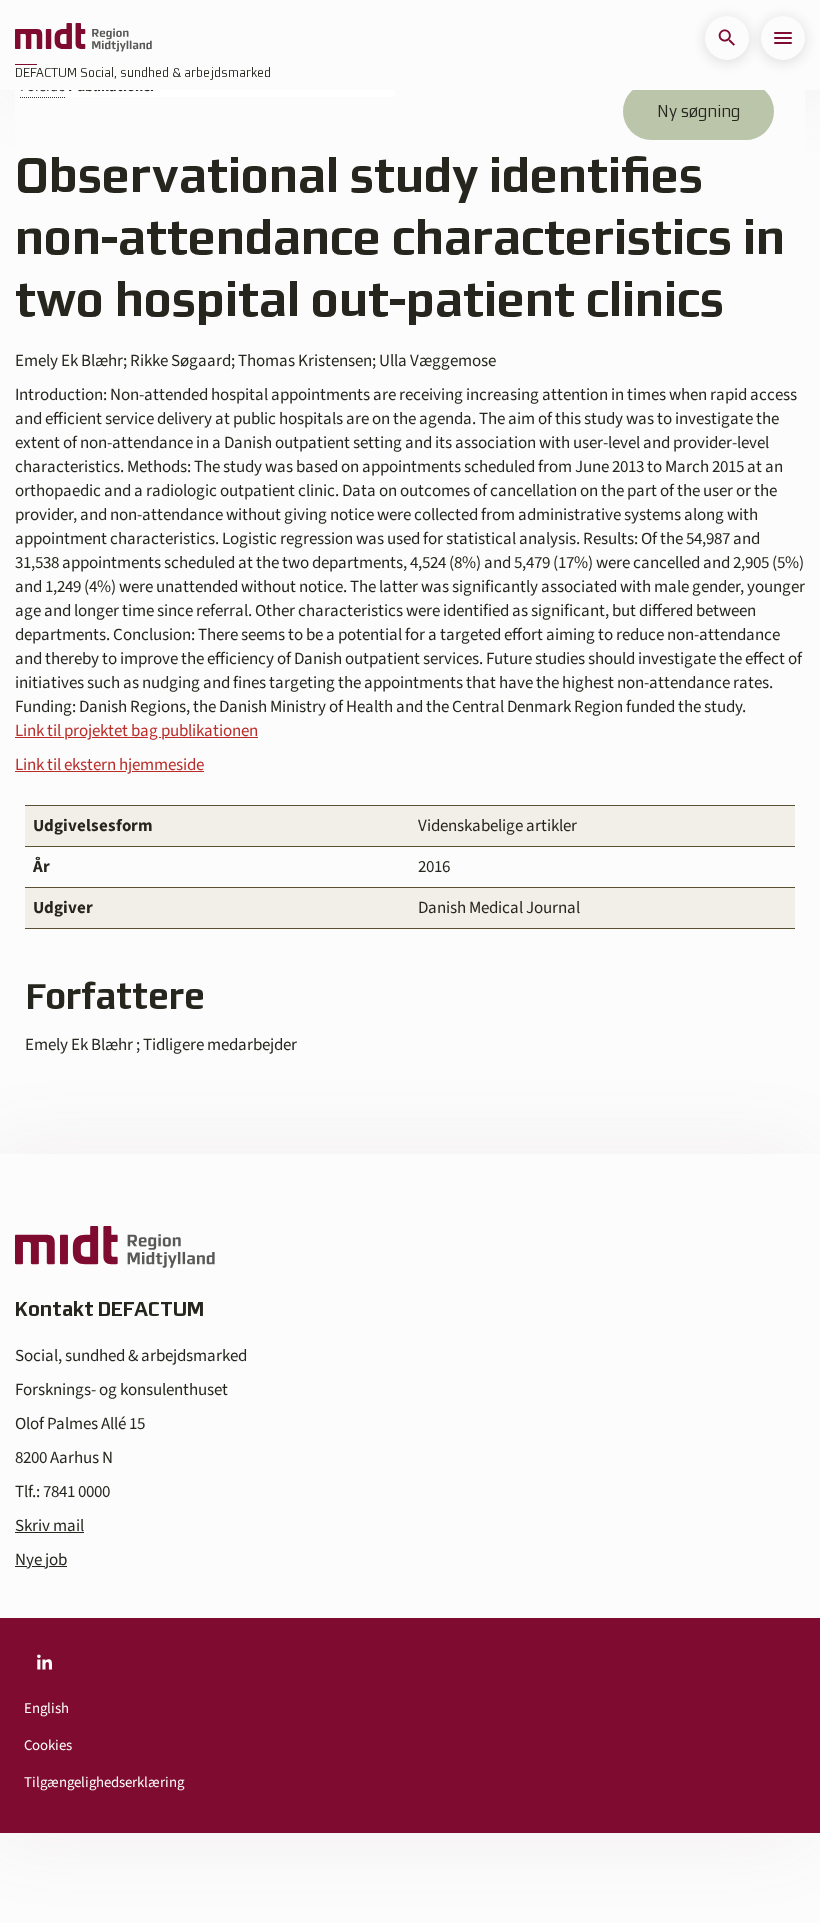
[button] (727, 38)
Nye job (41, 1560)
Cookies (48, 1745)
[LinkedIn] (44, 1662)
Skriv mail (49, 1526)
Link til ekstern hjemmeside (109, 765)
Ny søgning (698, 111)
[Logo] (83, 38)
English (46, 1708)
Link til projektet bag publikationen (136, 731)
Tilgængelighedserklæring (104, 1782)
